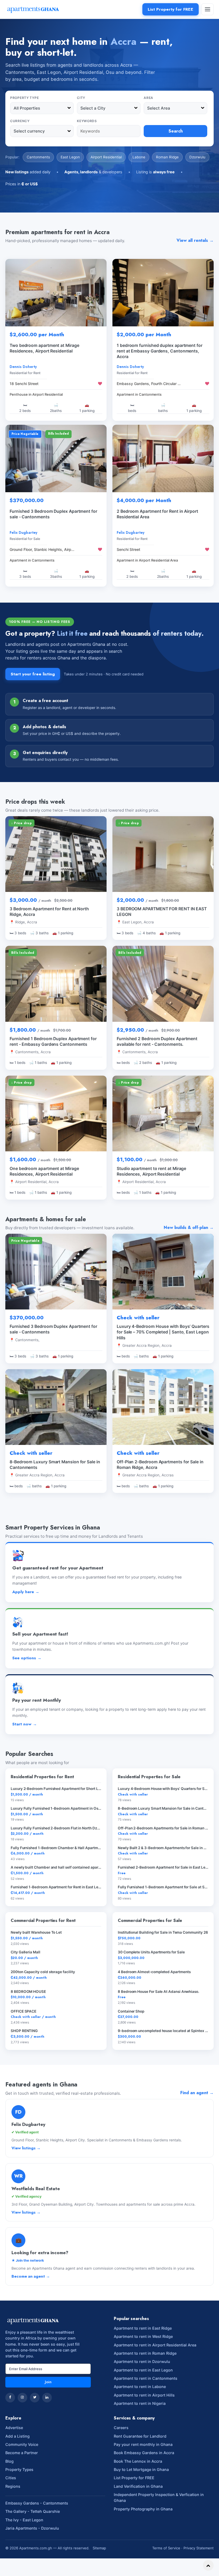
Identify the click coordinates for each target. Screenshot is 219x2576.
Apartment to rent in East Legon (143, 2370)
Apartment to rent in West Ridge (143, 2336)
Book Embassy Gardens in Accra (144, 2453)
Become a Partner (22, 2453)
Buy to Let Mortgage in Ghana (141, 2469)
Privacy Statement (199, 2548)
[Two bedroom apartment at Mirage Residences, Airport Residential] (56, 293)
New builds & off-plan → (189, 1227)
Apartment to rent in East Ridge (143, 2328)
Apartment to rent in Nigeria (140, 2403)
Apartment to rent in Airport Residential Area (155, 2345)
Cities (11, 2478)
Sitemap (99, 2548)
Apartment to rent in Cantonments (146, 2378)
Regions (13, 2486)
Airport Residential (106, 157)
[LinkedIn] (47, 2398)
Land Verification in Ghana (138, 2486)
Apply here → (26, 1592)
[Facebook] (10, 2398)
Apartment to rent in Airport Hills (144, 2395)
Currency (20, 121)
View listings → (26, 2148)
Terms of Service (166, 2548)
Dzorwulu (197, 157)
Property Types (19, 2469)
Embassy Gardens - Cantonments (37, 2503)
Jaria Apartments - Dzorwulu (32, 2528)
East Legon (70, 157)
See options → (27, 1658)
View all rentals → (195, 240)
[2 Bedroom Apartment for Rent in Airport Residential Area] (163, 458)
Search (176, 131)
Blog (9, 2461)
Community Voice (22, 2444)
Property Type (24, 98)
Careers (121, 2428)
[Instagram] (22, 2398)
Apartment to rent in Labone (140, 2387)
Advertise (14, 2428)
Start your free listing (33, 674)
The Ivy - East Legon (24, 2520)
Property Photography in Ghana (143, 2509)
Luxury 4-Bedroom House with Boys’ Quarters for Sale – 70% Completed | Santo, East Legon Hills (163, 1332)
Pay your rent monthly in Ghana (143, 2444)
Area (148, 98)
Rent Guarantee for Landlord (140, 2436)
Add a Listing (17, 2436)
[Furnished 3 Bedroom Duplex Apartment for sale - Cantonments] (56, 458)
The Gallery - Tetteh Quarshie (33, 2511)
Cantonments (38, 157)
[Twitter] (35, 2398)
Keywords (87, 121)
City (81, 98)
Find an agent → (197, 2093)
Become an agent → (31, 2276)
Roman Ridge (167, 157)
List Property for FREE (171, 9)
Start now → (25, 1724)
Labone (139, 157)
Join (48, 2382)
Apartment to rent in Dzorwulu (142, 2361)
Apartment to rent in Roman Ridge (145, 2353)
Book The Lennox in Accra (138, 2461)
